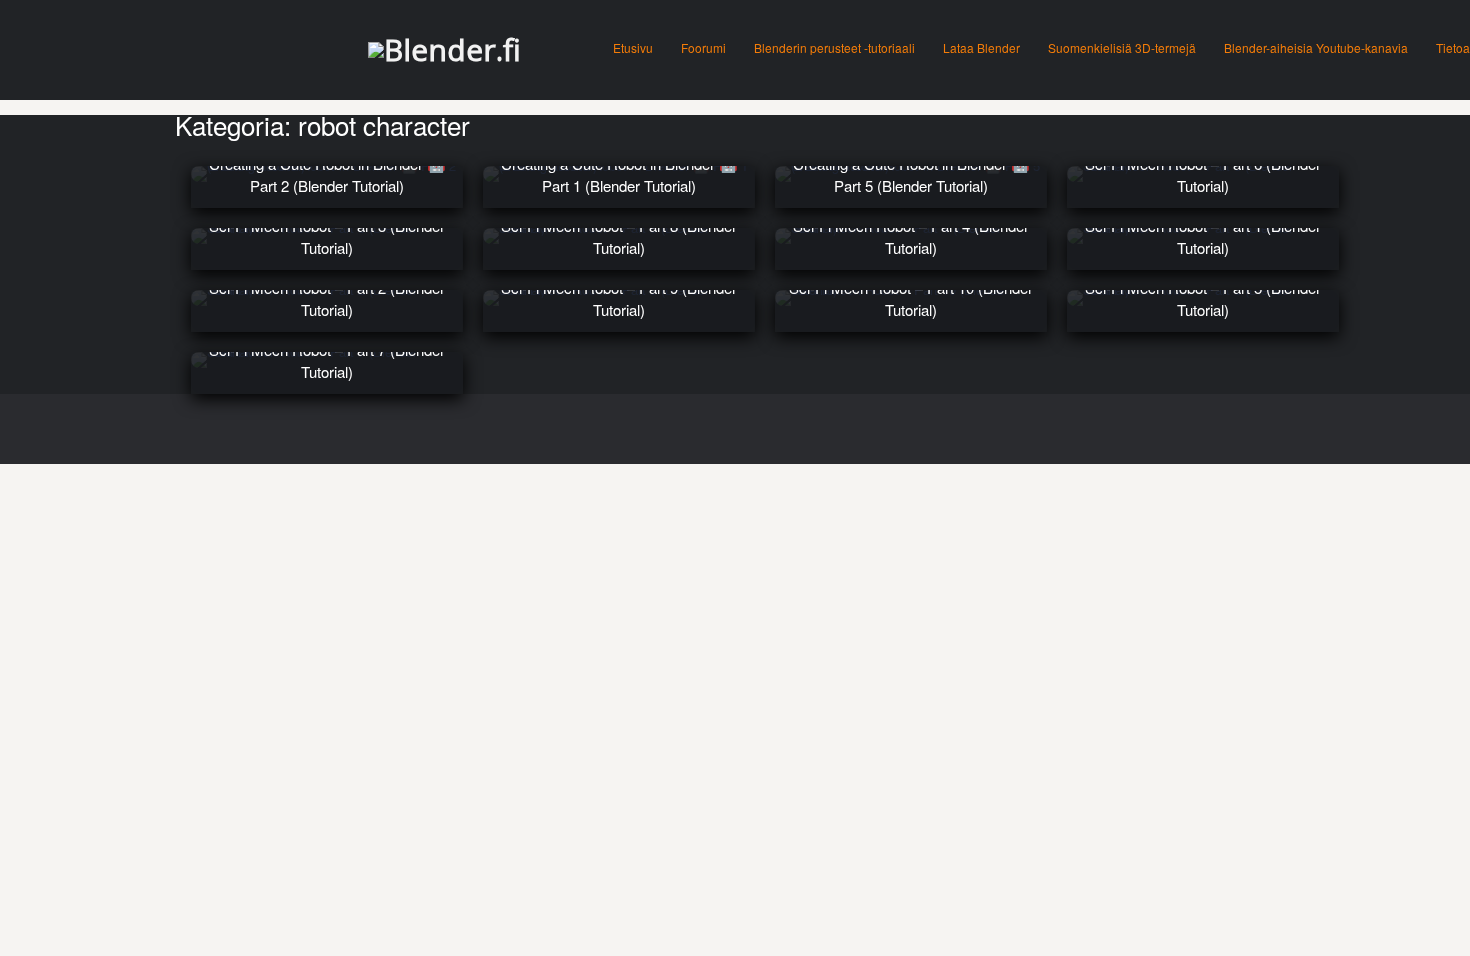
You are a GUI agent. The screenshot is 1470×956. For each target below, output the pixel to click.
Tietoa (1453, 47)
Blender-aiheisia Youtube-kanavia (1316, 47)
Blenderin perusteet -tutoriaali (834, 47)
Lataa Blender (981, 47)
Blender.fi (452, 49)
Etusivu (633, 47)
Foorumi (703, 47)
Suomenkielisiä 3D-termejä (1122, 47)
